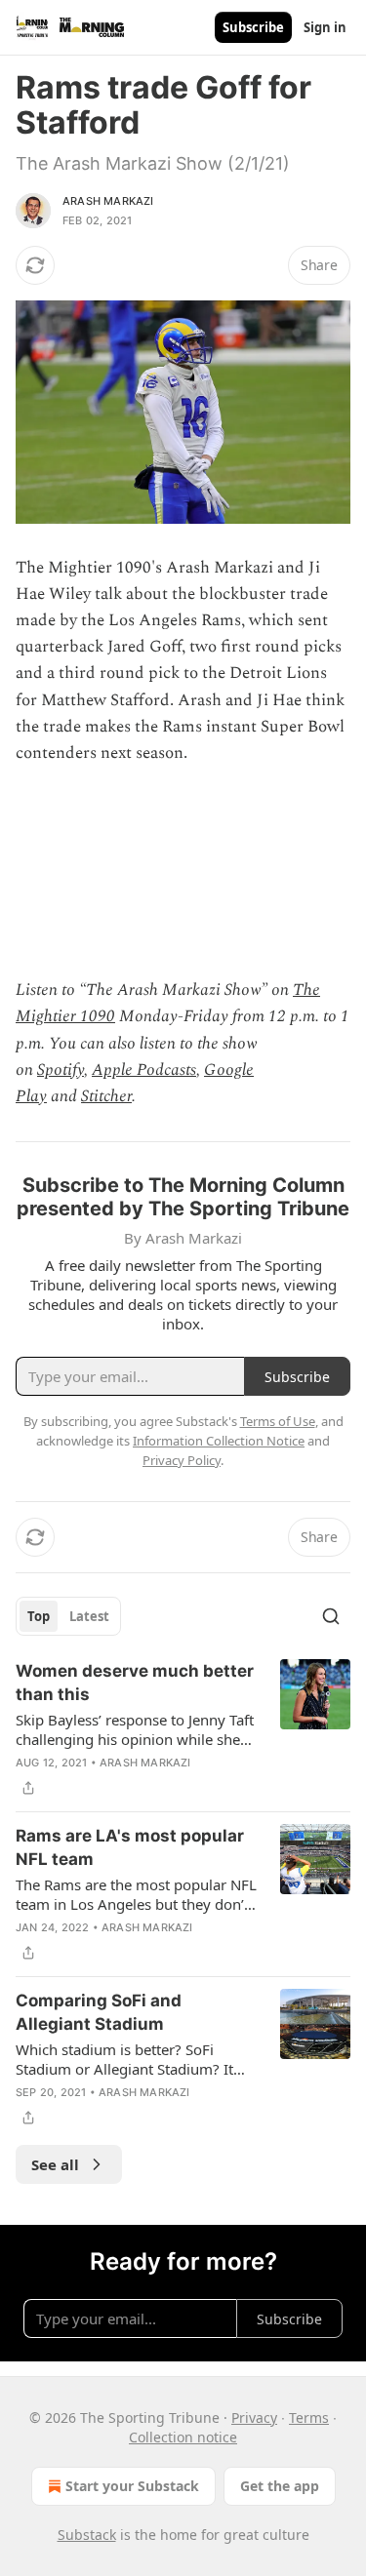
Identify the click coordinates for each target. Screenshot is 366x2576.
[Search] (331, 1616)
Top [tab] (39, 1616)
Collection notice (183, 2437)
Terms (309, 2417)
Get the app (280, 2486)
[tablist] (68, 1616)
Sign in (325, 27)
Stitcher (106, 1096)
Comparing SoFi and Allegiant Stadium (99, 2012)
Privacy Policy (182, 1460)
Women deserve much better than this (135, 1683)
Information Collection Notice (219, 1441)
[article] (183, 1729)
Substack (87, 2535)
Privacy (254, 2417)
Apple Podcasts (144, 1070)
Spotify (61, 1070)
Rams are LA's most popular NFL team (130, 1847)
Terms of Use (278, 1421)
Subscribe (253, 27)
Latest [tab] (89, 1616)
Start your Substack (132, 2486)
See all (55, 2164)
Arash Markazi (108, 201)
